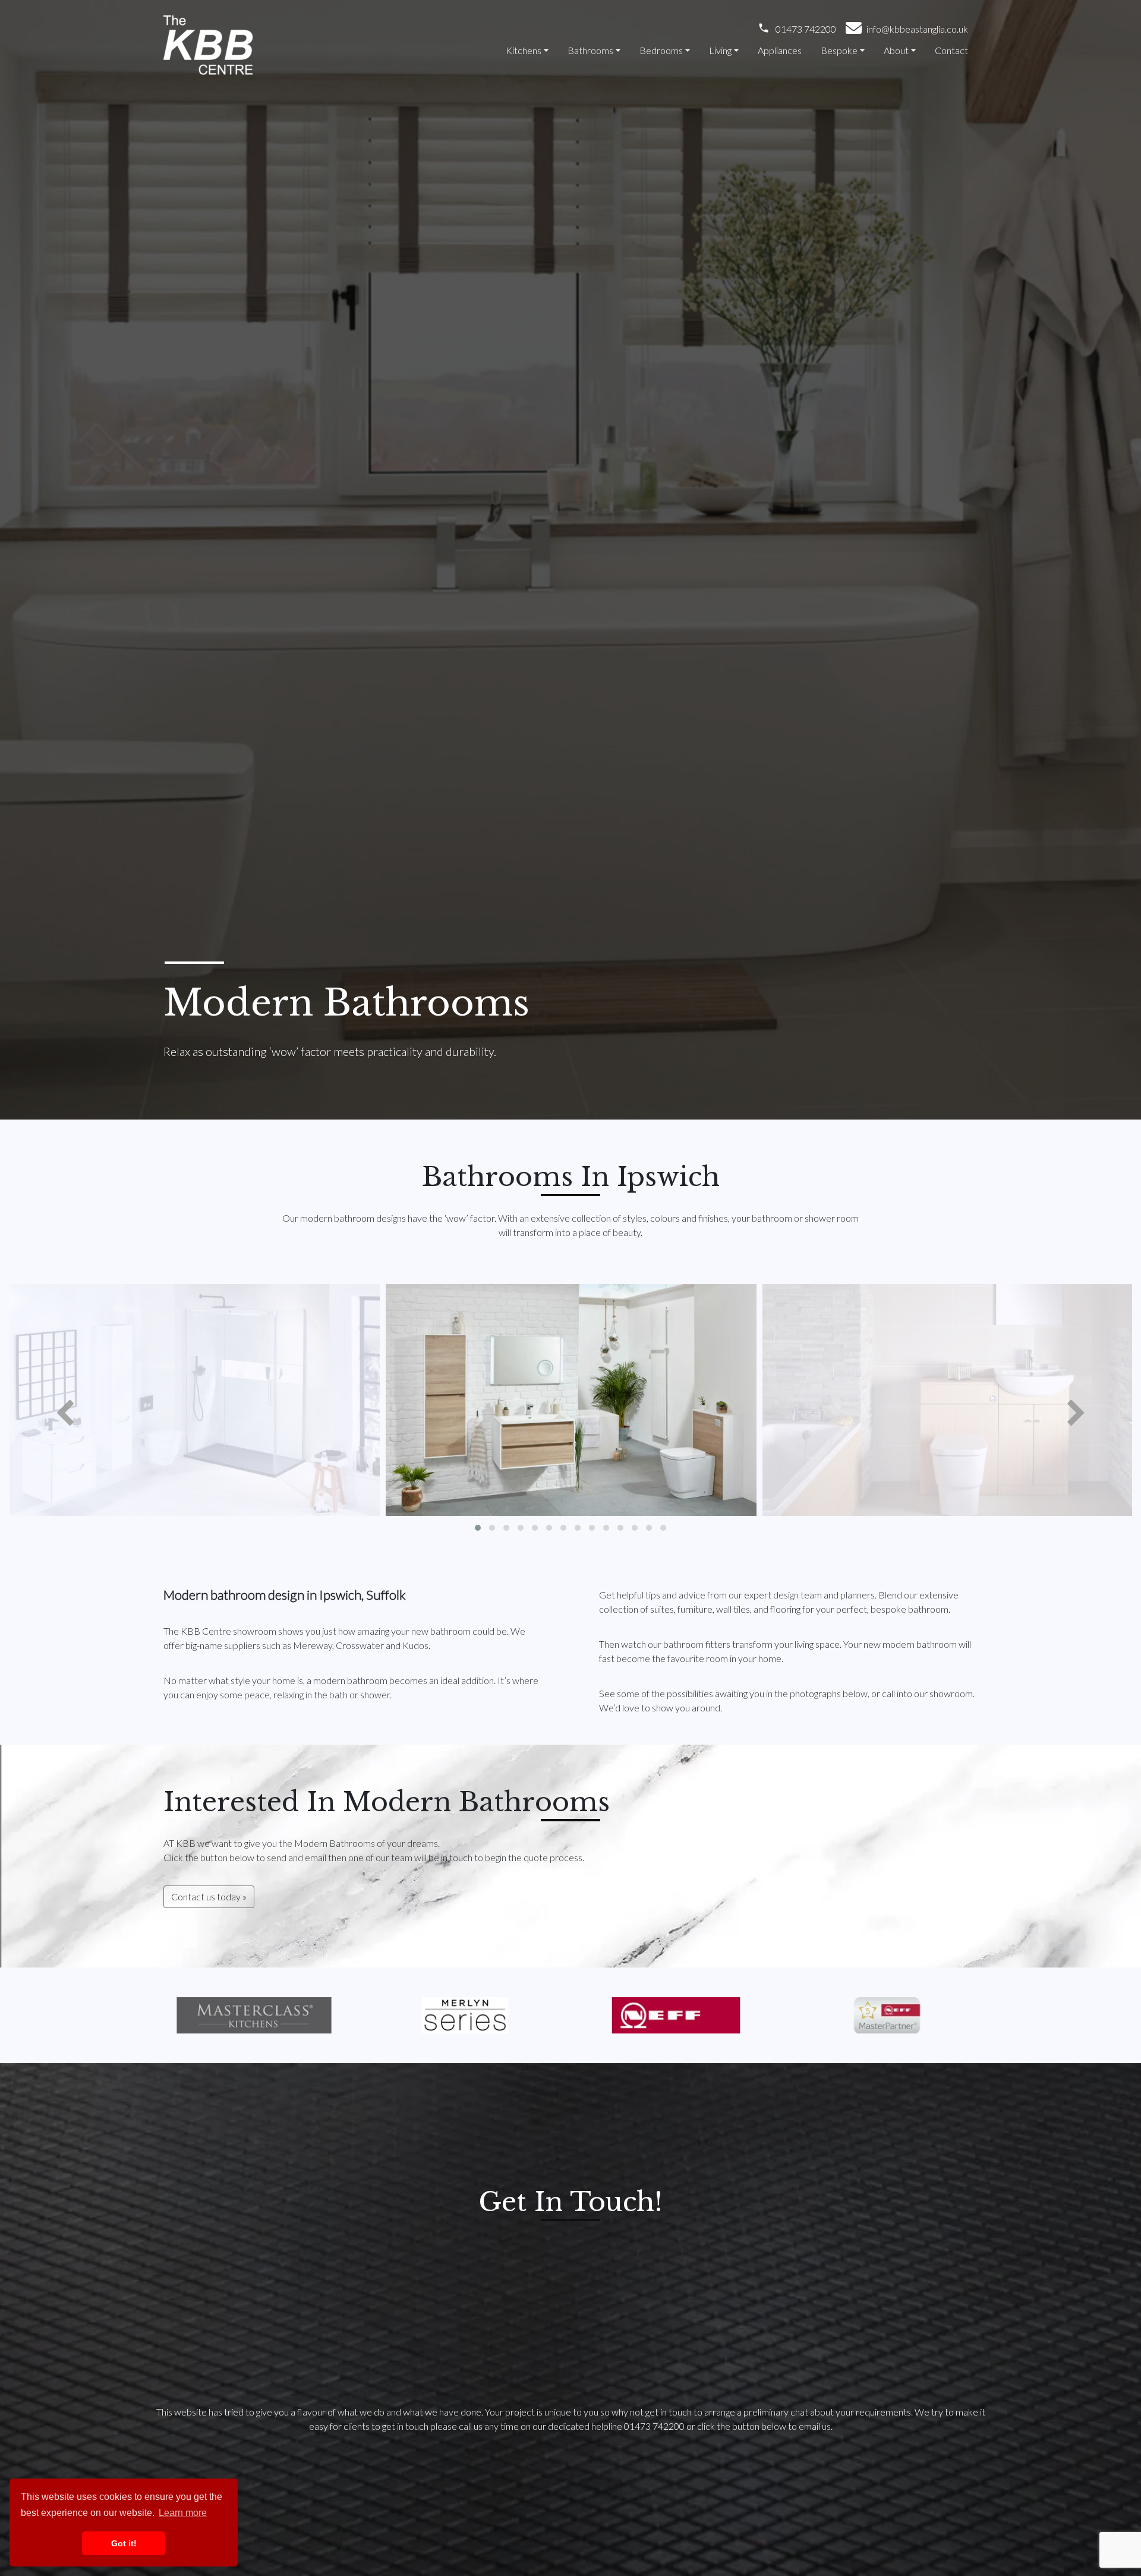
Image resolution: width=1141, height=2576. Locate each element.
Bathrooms (590, 50)
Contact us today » (209, 1896)
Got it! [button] (124, 2543)
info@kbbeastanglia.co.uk (917, 29)
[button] (478, 1528)
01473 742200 (806, 29)
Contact (951, 50)
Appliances (780, 50)
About (896, 50)
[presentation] (65, 1414)
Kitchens (524, 50)
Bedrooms (661, 50)
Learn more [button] (183, 2513)
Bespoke (839, 50)
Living (720, 50)
